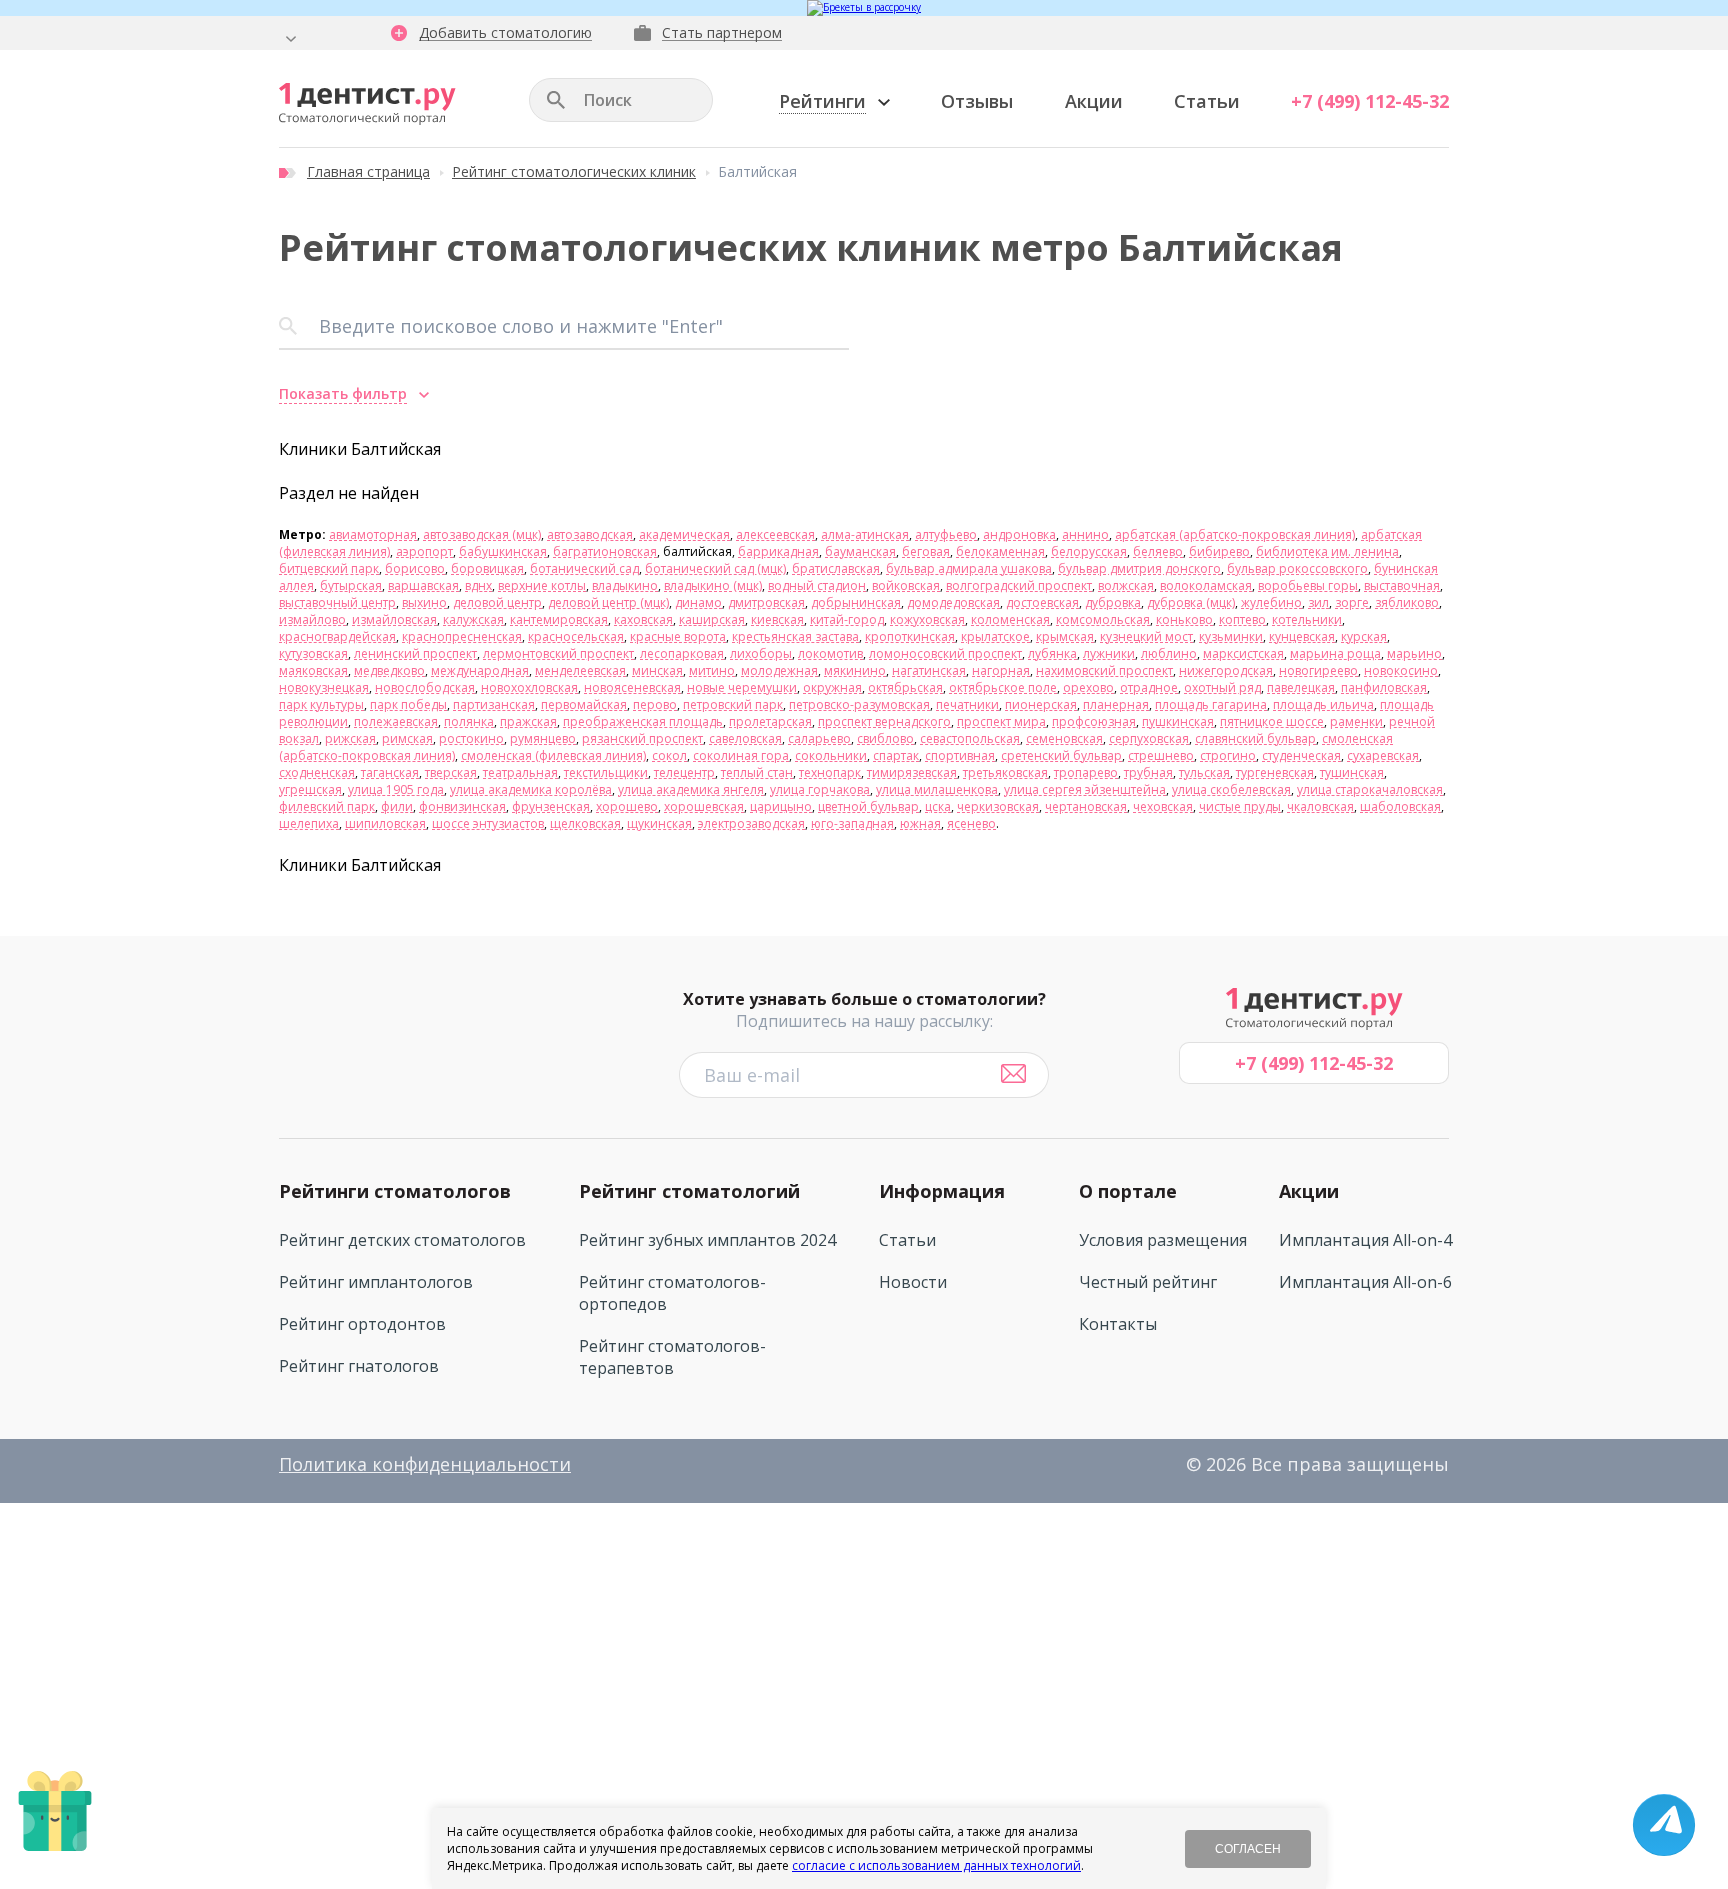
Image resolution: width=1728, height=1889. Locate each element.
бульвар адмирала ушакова (969, 568)
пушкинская (1178, 721)
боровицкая (487, 568)
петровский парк (733, 704)
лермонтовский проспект (558, 653)
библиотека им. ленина (1327, 551)
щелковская (585, 823)
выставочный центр (337, 602)
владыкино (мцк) (713, 585)
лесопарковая (682, 653)
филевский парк (327, 806)
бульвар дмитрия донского (1139, 568)
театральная (520, 772)
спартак (896, 755)
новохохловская (529, 687)
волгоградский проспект (1019, 585)
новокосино (1401, 670)
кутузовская (313, 653)
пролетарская (770, 721)
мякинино (855, 670)
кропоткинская (910, 636)
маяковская (313, 670)
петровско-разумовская (859, 704)
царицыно (781, 806)
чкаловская (1320, 806)
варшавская (423, 585)
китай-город (847, 619)
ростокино (471, 738)
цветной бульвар (868, 806)
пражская (528, 721)
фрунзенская (551, 806)
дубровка (1113, 602)
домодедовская (953, 602)
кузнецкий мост (1146, 636)
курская (1364, 636)
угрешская (310, 789)
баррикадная (778, 551)
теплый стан (757, 772)
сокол (669, 755)
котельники (1307, 619)
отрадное (1149, 687)
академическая (684, 534)
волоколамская (1206, 585)
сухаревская (1383, 755)
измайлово (312, 619)
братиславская (836, 568)
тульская (1204, 772)
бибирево (1219, 551)
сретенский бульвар (1061, 755)
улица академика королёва (531, 789)
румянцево (543, 738)
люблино (1169, 653)
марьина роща (1335, 653)
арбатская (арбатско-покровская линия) (1235, 534)
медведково (389, 670)
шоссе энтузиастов (488, 823)
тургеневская (1275, 772)
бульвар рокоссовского (1297, 568)
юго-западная (852, 823)
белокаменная (1000, 551)
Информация (942, 1191)
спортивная (960, 755)
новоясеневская (632, 687)
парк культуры (321, 704)
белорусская (1089, 551)
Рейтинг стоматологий (689, 1191)
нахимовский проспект (1104, 670)
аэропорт (424, 551)
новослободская (425, 687)
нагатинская (929, 670)
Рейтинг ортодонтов (362, 1324)
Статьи (1207, 101)
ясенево (971, 823)
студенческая (1301, 755)
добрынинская (856, 602)
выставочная (1402, 585)
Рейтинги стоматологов (395, 1191)
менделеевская (580, 670)
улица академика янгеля (691, 789)
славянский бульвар (1255, 738)
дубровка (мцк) (1191, 602)
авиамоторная (373, 534)
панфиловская (1384, 687)
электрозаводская (751, 823)
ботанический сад (584, 568)
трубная (1148, 772)
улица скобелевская (1231, 789)
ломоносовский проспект (945, 653)
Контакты (1118, 1324)
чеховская (1163, 806)
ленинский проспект (415, 653)
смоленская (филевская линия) (553, 755)
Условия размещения (1163, 1240)
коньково (1184, 619)
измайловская (394, 619)
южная (920, 823)
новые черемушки (742, 687)
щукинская (659, 823)
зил (1318, 602)
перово (655, 704)
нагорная (1001, 670)
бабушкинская (503, 551)
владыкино (625, 585)
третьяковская (1005, 772)
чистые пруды (1240, 806)
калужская (473, 619)
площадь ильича (1323, 704)
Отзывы (977, 101)
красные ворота (678, 636)
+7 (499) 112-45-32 (1370, 101)
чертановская (1086, 806)
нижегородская (1226, 670)
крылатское (995, 636)
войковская (906, 585)
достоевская (1042, 602)
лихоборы (761, 653)
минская (657, 670)
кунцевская (1302, 636)
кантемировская (559, 619)
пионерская (1041, 704)
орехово (1088, 687)
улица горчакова (820, 789)
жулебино (1271, 602)
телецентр (684, 772)
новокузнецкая (324, 687)
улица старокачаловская (1370, 789)
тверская (451, 772)
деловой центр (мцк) (608, 602)
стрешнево (1161, 755)
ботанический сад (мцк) (715, 568)
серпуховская (1149, 738)
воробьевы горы (1308, 585)
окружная (832, 687)
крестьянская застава (795, 636)
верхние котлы (542, 585)
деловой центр (497, 602)
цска (938, 806)
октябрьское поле (1003, 687)
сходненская (317, 772)
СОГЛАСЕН (1248, 1849)
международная (480, 670)
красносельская (576, 636)
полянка (469, 721)
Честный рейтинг (1148, 1282)
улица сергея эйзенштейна (1085, 789)
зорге (1352, 602)
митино (712, 670)
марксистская (1243, 653)
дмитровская (766, 602)
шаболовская (1400, 806)
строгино (1228, 755)
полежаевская (396, 721)
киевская (777, 619)
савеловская (745, 738)
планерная (1116, 704)
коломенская (1010, 619)
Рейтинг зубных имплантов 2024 (707, 1240)
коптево (1242, 619)
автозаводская (590, 534)
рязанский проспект (642, 738)
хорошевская (704, 806)
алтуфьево (946, 534)
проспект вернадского (884, 721)
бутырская (351, 585)
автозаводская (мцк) (482, 534)
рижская (350, 738)
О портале (1128, 1191)
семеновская (1064, 738)
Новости (913, 1282)
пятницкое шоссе (1272, 721)
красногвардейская (337, 636)
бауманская (860, 551)
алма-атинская (865, 534)
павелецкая (1301, 687)
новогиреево (1318, 670)
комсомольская (1103, 619)
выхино (424, 602)
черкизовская (998, 806)
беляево (1158, 551)
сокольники (831, 755)
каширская (712, 619)
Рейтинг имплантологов (376, 1282)
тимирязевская (912, 772)
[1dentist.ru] (367, 104)
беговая (926, 551)
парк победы (408, 704)
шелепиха (309, 823)
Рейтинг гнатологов (359, 1366)
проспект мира (1001, 721)
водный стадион (817, 585)
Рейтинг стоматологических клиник (574, 171)
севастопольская (970, 738)
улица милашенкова (937, 789)
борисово (415, 568)
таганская (390, 772)
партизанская (494, 704)
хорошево (627, 806)
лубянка (1052, 653)
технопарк (830, 772)
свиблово (885, 738)
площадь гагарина (1211, 704)
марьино (1414, 653)
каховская (643, 619)
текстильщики (606, 772)
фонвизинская (462, 806)
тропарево (1086, 772)
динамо (698, 602)
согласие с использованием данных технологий (936, 1865)
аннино (1085, 534)
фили (397, 806)
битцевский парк (329, 568)
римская (407, 738)
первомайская (584, 704)
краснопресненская (462, 636)
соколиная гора (741, 755)
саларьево (819, 738)
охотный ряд (1222, 687)
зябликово (1407, 602)
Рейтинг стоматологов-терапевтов (672, 1357)
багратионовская (605, 551)
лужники (1109, 653)
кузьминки (1231, 636)
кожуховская (927, 619)
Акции (1094, 101)
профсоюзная (1094, 721)
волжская (1126, 585)
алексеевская (775, 534)
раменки (1356, 721)
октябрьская (905, 687)
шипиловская (385, 823)
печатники (967, 704)
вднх (478, 585)
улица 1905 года (396, 789)
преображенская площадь (643, 721)
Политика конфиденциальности (425, 1464)
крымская (1065, 636)
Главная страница (368, 171)
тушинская (1352, 772)
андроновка (1019, 534)
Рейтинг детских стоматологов (402, 1240)
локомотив (830, 653)
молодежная (779, 670)
